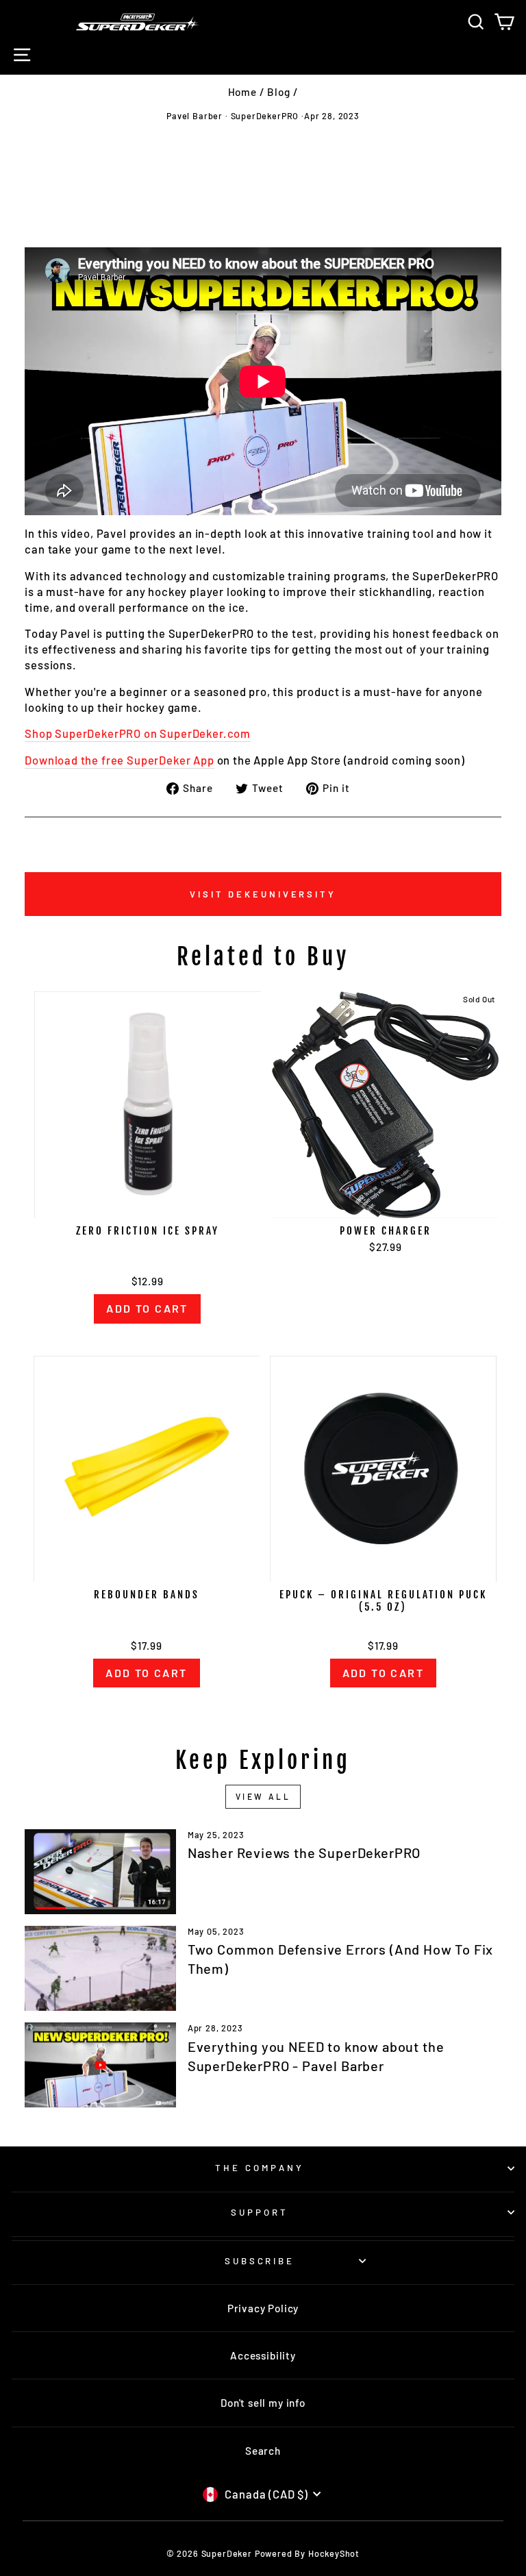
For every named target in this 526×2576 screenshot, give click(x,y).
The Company (260, 2168)
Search (263, 2451)
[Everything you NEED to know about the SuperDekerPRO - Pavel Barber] (100, 2065)
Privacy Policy (263, 2308)
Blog (278, 92)
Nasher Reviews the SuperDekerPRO (304, 1853)
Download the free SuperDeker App (120, 760)
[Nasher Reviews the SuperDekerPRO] (100, 1872)
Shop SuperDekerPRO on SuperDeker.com (138, 733)
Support (260, 2212)
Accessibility (263, 2355)
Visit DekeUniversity (263, 894)
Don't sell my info (263, 2403)
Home (242, 92)
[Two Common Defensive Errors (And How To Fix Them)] (100, 1968)
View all (263, 1796)
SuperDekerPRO (265, 116)
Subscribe (260, 2261)
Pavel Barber (195, 116)
